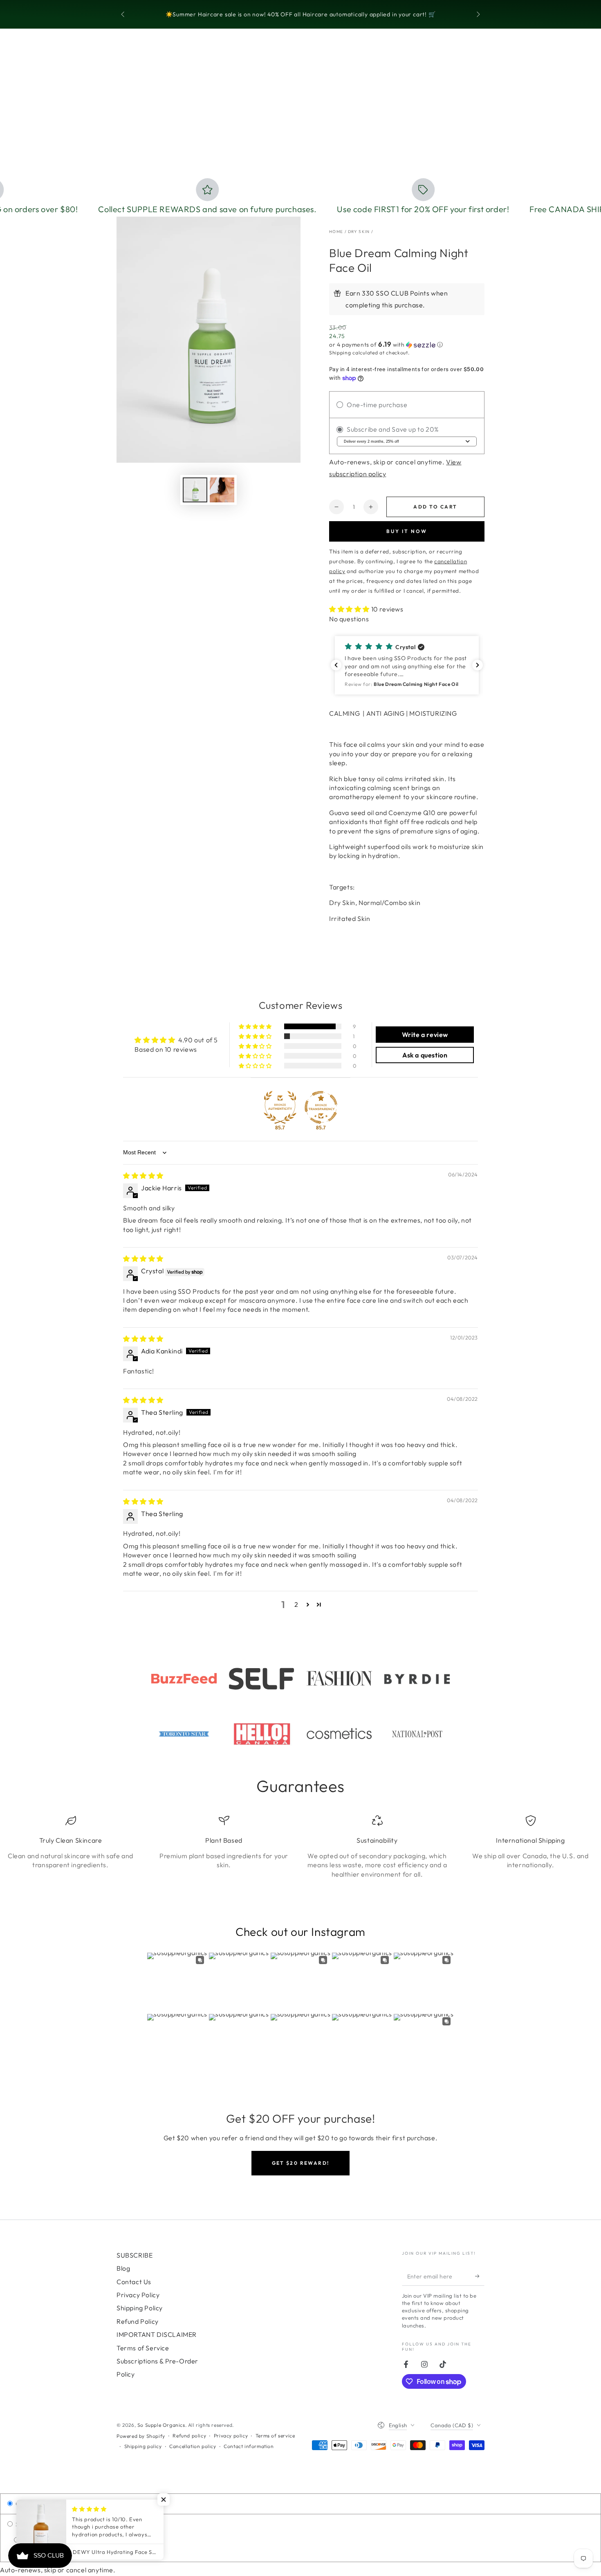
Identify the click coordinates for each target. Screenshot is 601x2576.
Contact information (249, 2446)
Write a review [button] (425, 1035)
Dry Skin (359, 232)
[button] (407, 345)
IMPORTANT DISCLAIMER (157, 2334)
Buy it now (407, 531)
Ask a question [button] (425, 1055)
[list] (300, 1847)
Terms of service (275, 2436)
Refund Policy (138, 2321)
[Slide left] (123, 15)
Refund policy (189, 2436)
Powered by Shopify (141, 2436)
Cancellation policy (193, 2446)
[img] (143, 1176)
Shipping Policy (140, 2308)
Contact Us (134, 2282)
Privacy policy (231, 2436)
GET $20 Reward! (301, 2163)
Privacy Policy (138, 2295)
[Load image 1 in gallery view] (195, 490)
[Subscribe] (480, 2276)
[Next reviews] (478, 665)
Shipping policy (143, 2446)
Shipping (340, 353)
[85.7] (280, 1107)
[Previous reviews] (336, 665)
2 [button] (296, 1604)
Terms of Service (143, 2348)
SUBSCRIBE (135, 2255)
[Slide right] (478, 15)
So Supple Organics (161, 2425)
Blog (123, 2268)
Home (336, 232)
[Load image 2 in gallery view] (222, 490)
